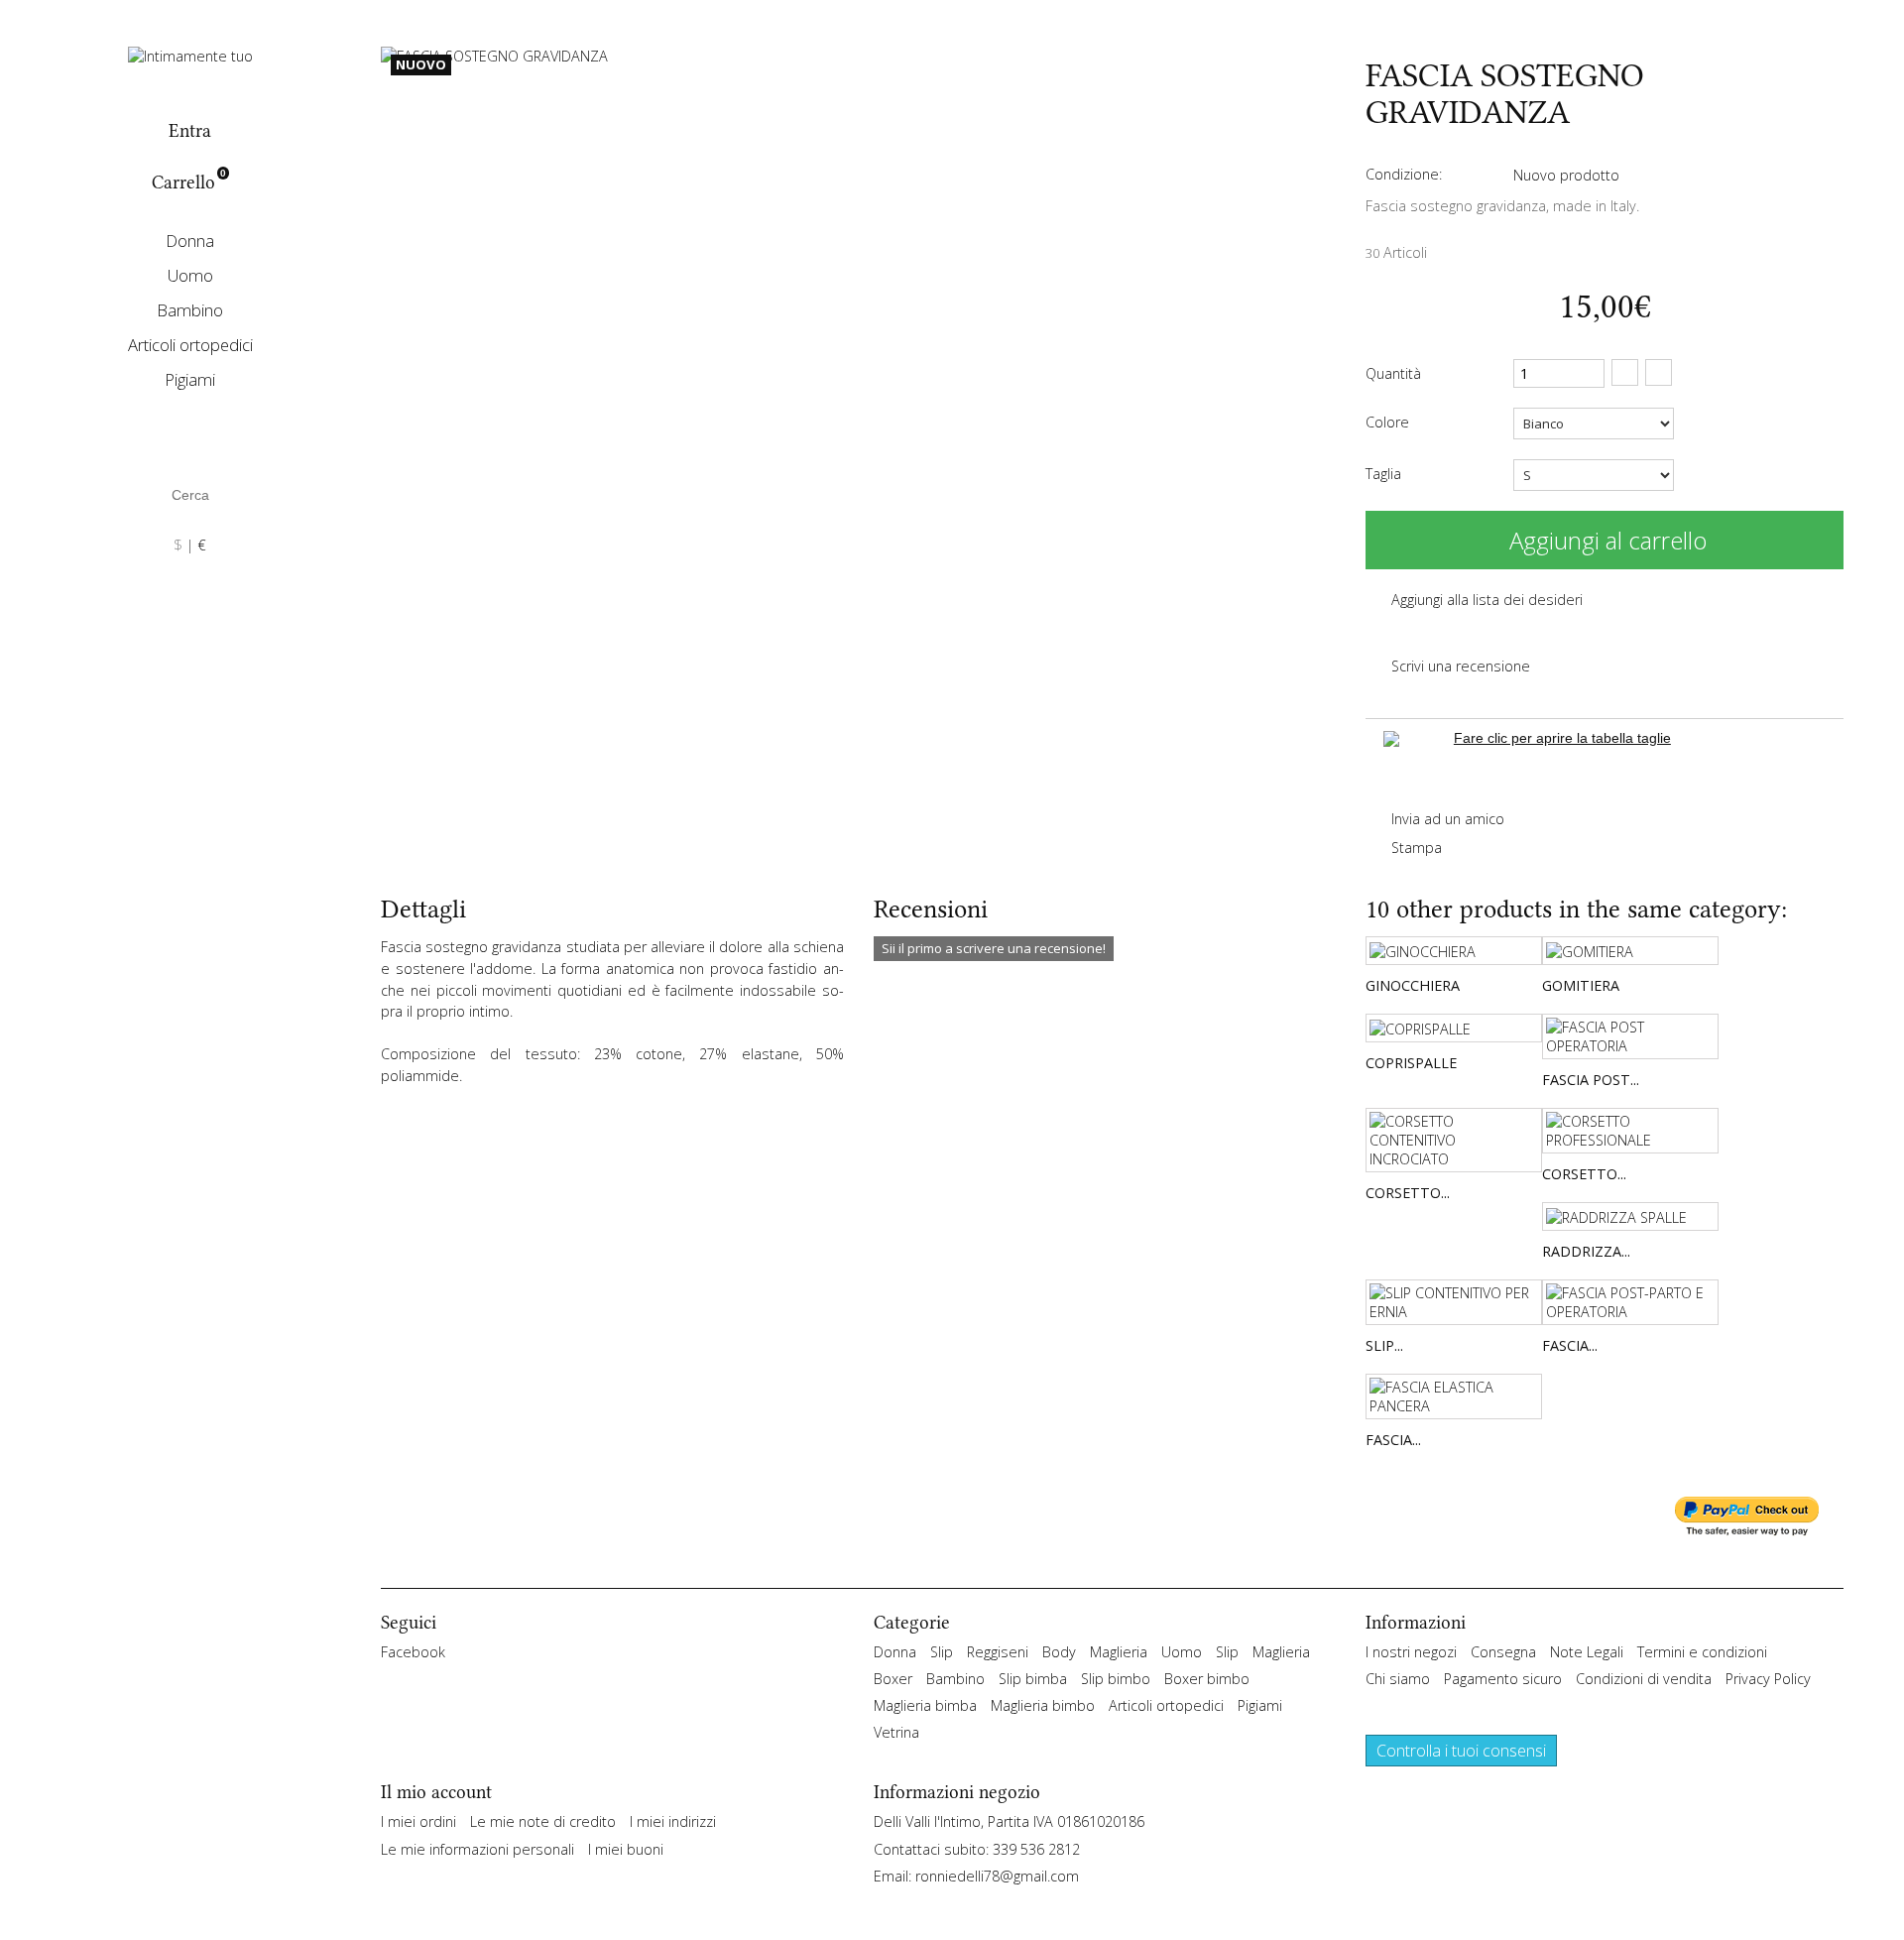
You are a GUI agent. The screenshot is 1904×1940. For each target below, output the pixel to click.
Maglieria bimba (925, 1705)
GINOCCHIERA (1413, 985)
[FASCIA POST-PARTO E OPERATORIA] (1630, 1302)
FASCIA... (1570, 1345)
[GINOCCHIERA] (1454, 951)
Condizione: (1404, 174)
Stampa (1415, 848)
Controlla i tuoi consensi (1461, 1751)
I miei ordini (418, 1821)
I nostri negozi (1411, 1652)
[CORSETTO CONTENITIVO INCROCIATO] (1454, 1140)
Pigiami (190, 379)
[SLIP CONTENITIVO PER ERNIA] (1454, 1302)
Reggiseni (998, 1652)
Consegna (1503, 1652)
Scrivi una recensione (1459, 666)
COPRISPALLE (1411, 1063)
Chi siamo (1398, 1679)
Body (1059, 1652)
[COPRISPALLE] (1454, 1028)
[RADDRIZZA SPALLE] (1630, 1216)
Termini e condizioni (1702, 1652)
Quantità (1393, 373)
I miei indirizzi (673, 1821)
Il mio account (436, 1792)
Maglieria (1119, 1652)
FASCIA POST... (1591, 1080)
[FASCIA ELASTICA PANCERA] (1454, 1396)
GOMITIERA (1581, 985)
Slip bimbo (1116, 1679)
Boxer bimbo (1207, 1679)
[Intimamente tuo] (190, 54)
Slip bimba (1033, 1679)
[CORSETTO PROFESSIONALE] (1630, 1131)
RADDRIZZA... (1586, 1251)
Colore (1389, 422)
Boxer (893, 1679)
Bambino (190, 310)
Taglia (1385, 474)
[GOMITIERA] (1630, 951)
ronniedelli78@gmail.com (997, 1876)
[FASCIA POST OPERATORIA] (1630, 1036)
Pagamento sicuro (1503, 1679)
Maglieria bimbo (1043, 1705)
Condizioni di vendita (1644, 1679)
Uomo (190, 275)
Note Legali (1587, 1652)
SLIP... (1384, 1345)
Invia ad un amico (1446, 819)
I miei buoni (626, 1849)
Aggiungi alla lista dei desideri (1485, 600)
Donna (190, 241)
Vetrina (896, 1732)
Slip (942, 1652)
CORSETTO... (1408, 1193)
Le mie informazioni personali (477, 1849)
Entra (190, 131)
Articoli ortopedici (190, 345)
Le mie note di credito (543, 1821)
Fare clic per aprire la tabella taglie (1562, 738)
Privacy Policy (1768, 1679)
